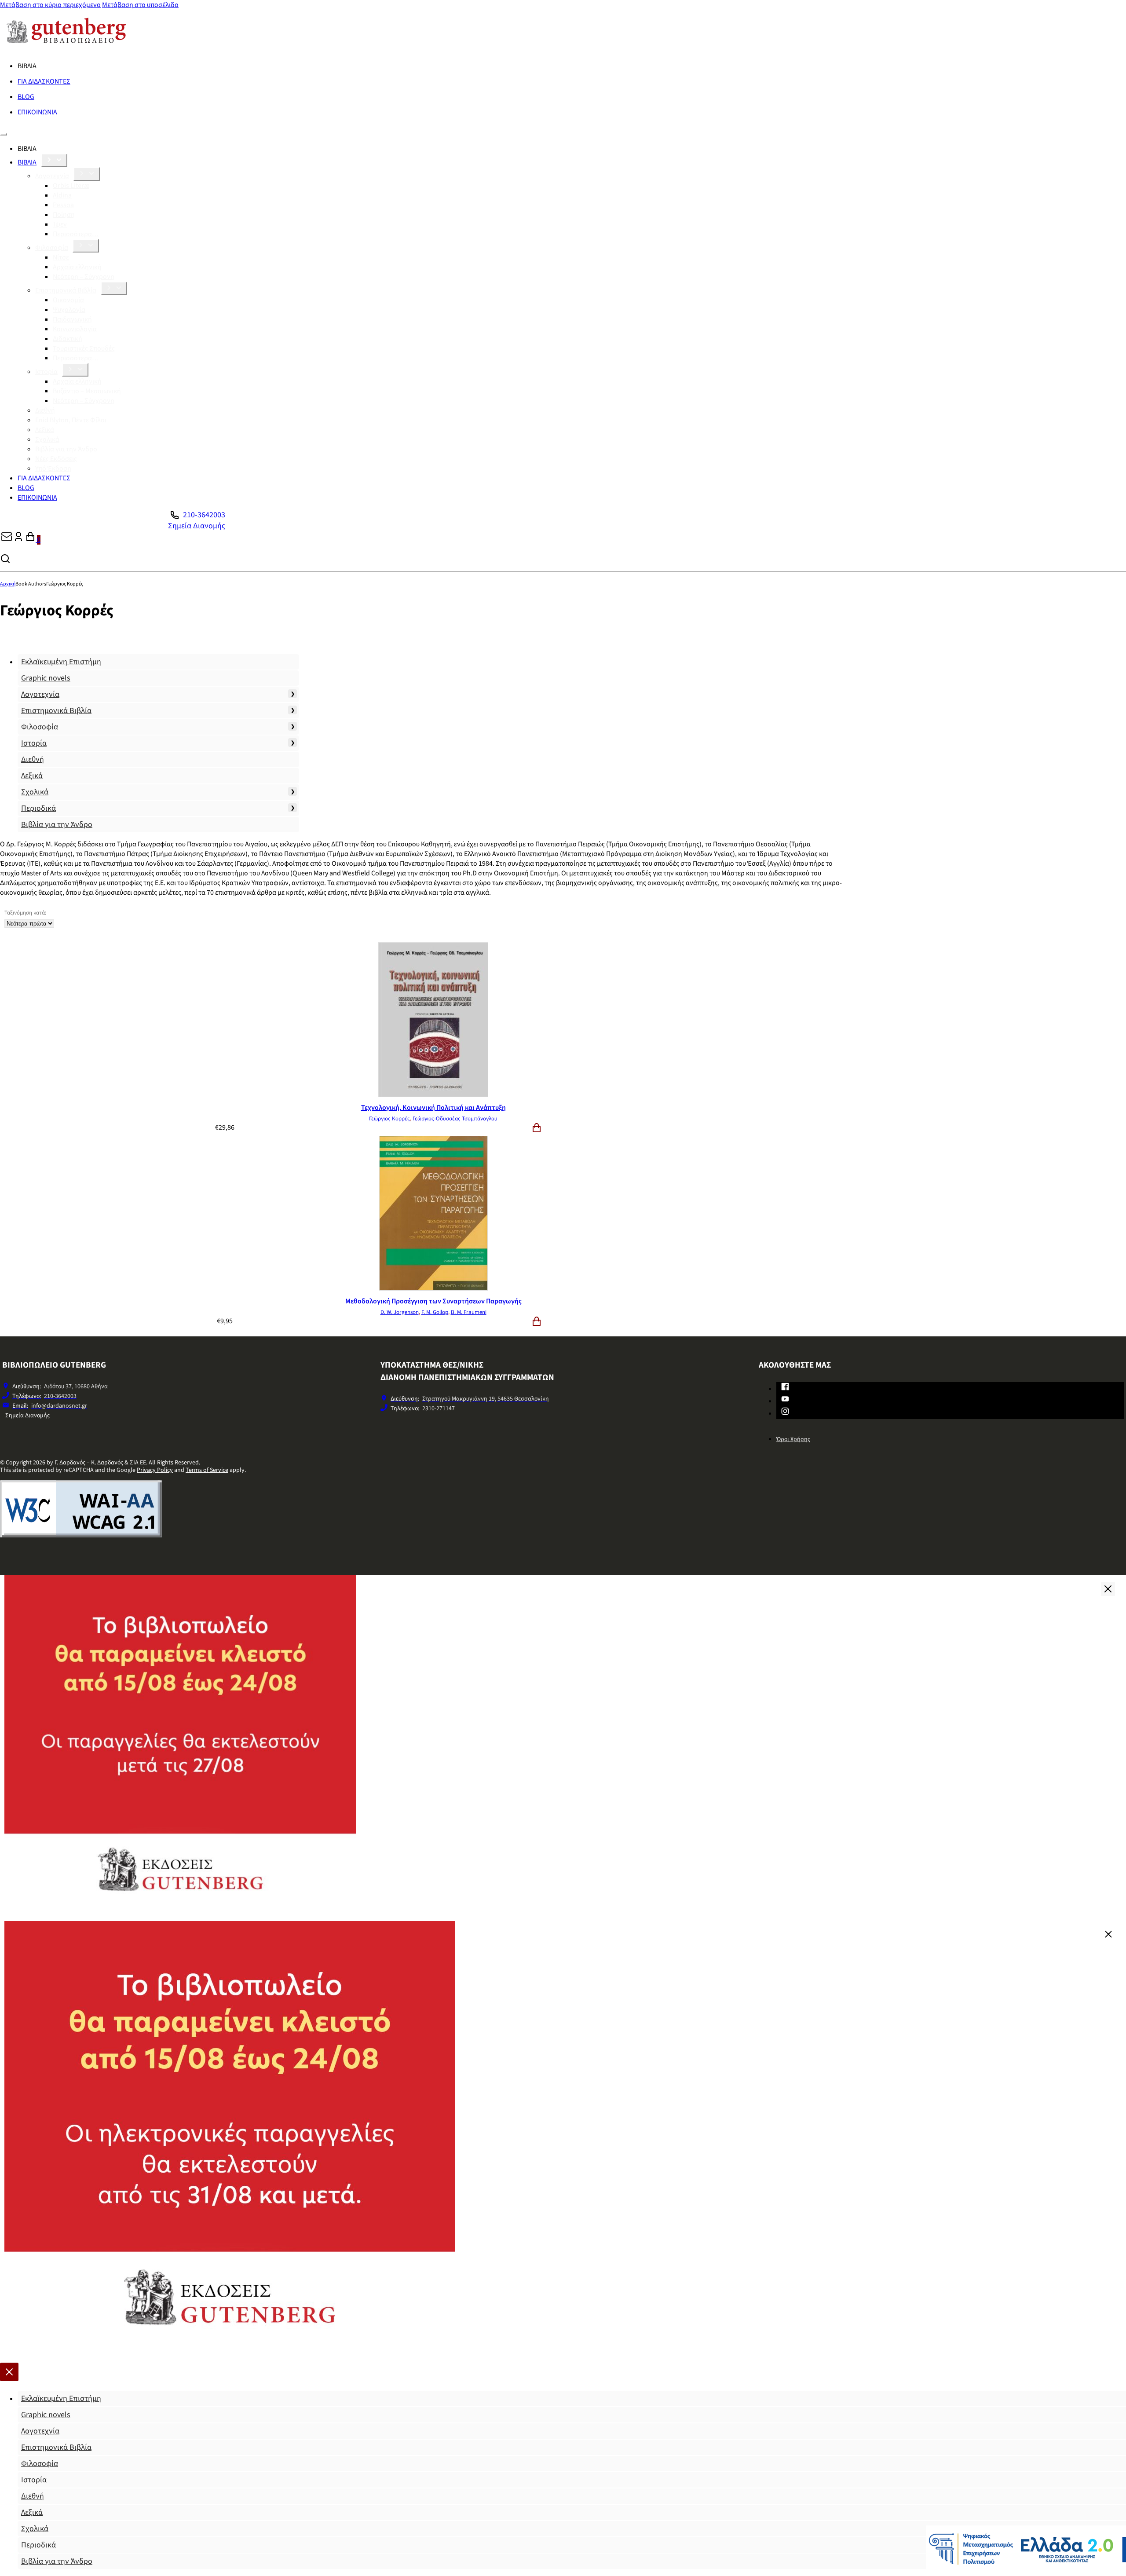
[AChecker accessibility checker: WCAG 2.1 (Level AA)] (81, 1535)
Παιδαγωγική (72, 319)
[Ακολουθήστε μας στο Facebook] (785, 1388)
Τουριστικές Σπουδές (84, 348)
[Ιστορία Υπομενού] (75, 370)
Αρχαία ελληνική (77, 267)
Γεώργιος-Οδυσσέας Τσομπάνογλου (455, 1119)
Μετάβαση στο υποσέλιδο (140, 5)
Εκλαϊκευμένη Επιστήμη (61, 662)
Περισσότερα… (76, 234)
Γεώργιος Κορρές (389, 1119)
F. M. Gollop (435, 1312)
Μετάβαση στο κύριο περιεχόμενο (50, 5)
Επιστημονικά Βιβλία (66, 290)
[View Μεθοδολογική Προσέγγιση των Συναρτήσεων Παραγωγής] (433, 1288)
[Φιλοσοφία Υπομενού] (86, 246)
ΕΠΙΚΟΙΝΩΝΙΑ (37, 112)
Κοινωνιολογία (75, 329)
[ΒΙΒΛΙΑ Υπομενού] (54, 160)
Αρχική (8, 584)
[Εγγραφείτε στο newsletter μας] (7, 540)
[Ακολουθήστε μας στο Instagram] (785, 1413)
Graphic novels (46, 678)
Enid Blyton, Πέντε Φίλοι (71, 420)
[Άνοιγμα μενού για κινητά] (4, 134)
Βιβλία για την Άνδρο (66, 449)
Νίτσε (61, 257)
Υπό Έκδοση (53, 468)
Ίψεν (60, 224)
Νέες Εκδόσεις (56, 459)
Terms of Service (207, 1470)
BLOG (26, 97)
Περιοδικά (38, 808)
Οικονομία (68, 300)
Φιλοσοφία (52, 248)
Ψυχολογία (69, 310)
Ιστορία (46, 372)
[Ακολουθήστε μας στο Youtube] (785, 1401)
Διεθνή (45, 410)
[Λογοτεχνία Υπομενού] (87, 174)
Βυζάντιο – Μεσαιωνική (87, 391)
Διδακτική (68, 339)
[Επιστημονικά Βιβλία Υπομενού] (114, 288)
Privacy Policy (155, 1470)
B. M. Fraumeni (469, 1312)
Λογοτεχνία (52, 176)
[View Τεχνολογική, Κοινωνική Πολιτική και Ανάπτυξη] (433, 1095)
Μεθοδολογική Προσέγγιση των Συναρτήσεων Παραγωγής (433, 1301)
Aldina (62, 195)
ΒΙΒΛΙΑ (27, 162)
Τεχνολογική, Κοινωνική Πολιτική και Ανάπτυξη (433, 1108)
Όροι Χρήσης (793, 1439)
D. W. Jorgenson (400, 1312)
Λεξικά (45, 430)
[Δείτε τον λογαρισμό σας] (18, 540)
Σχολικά (47, 439)
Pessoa (63, 205)
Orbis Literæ (71, 186)
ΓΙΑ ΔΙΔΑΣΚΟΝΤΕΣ (44, 81)
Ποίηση (64, 215)
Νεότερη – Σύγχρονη (84, 277)
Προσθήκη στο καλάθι (537, 1128)
